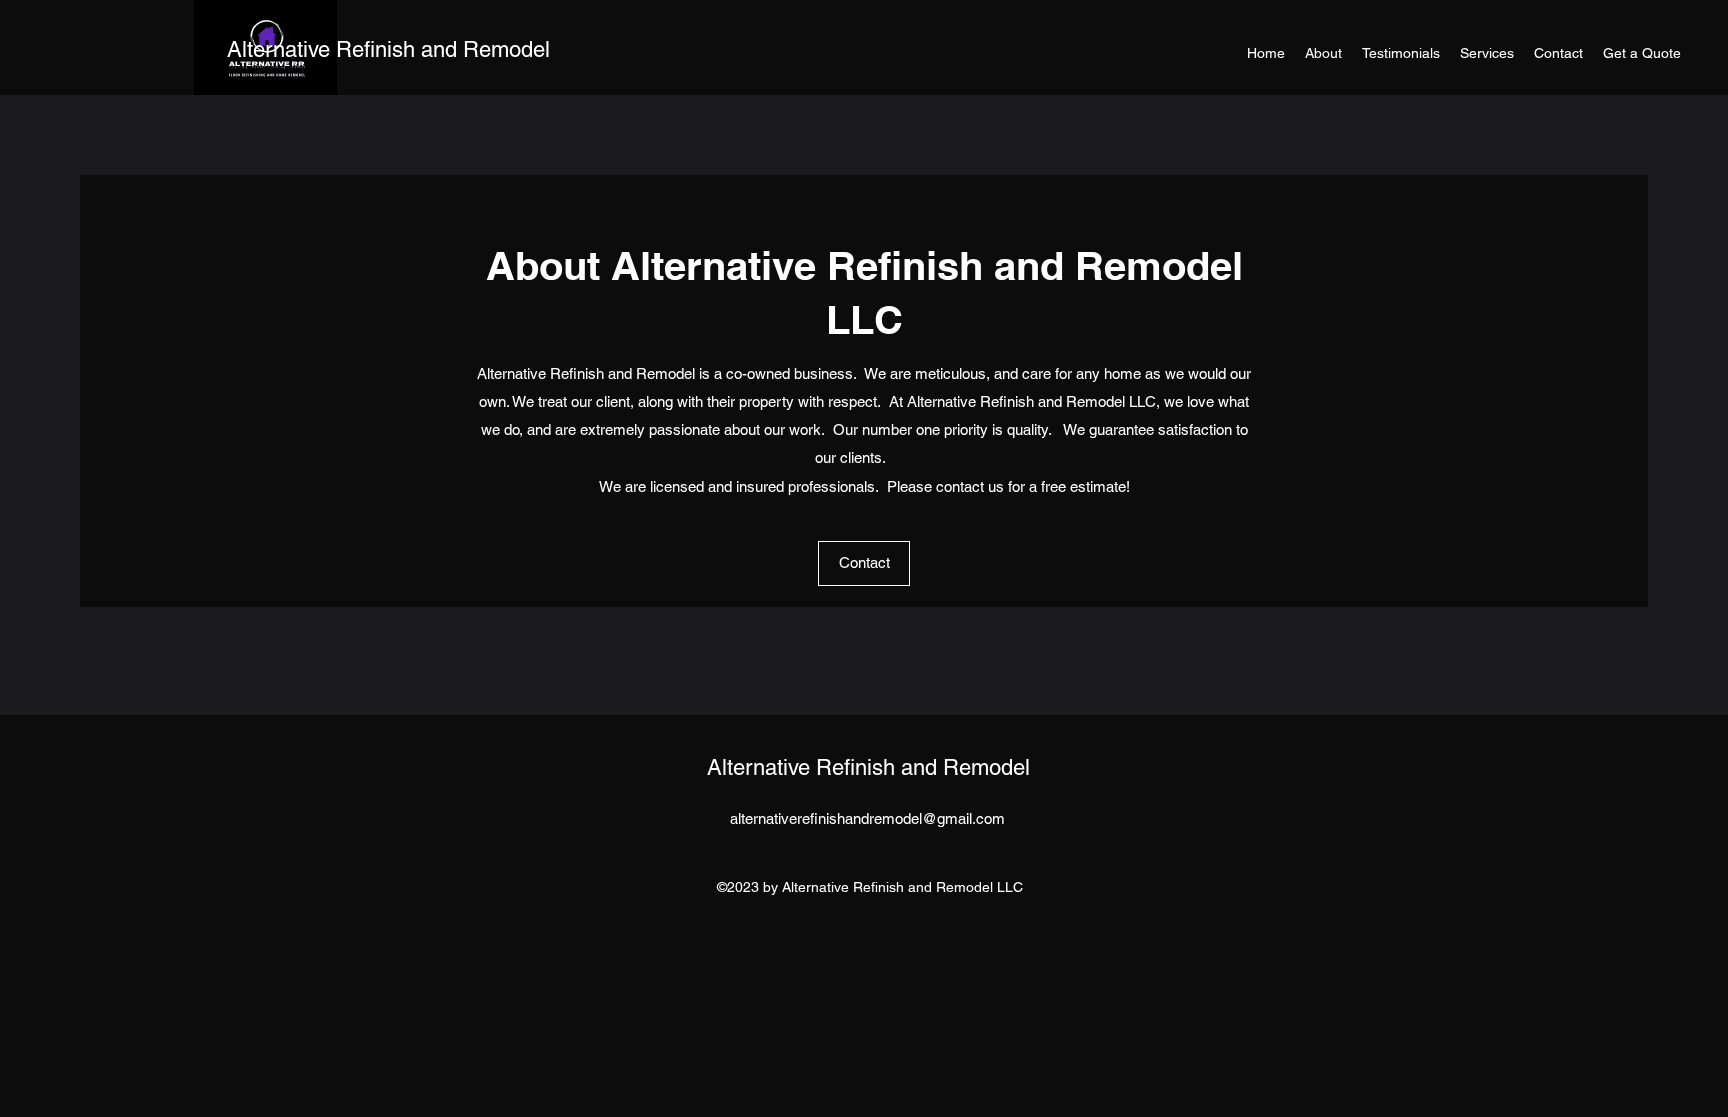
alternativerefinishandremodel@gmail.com (867, 818)
